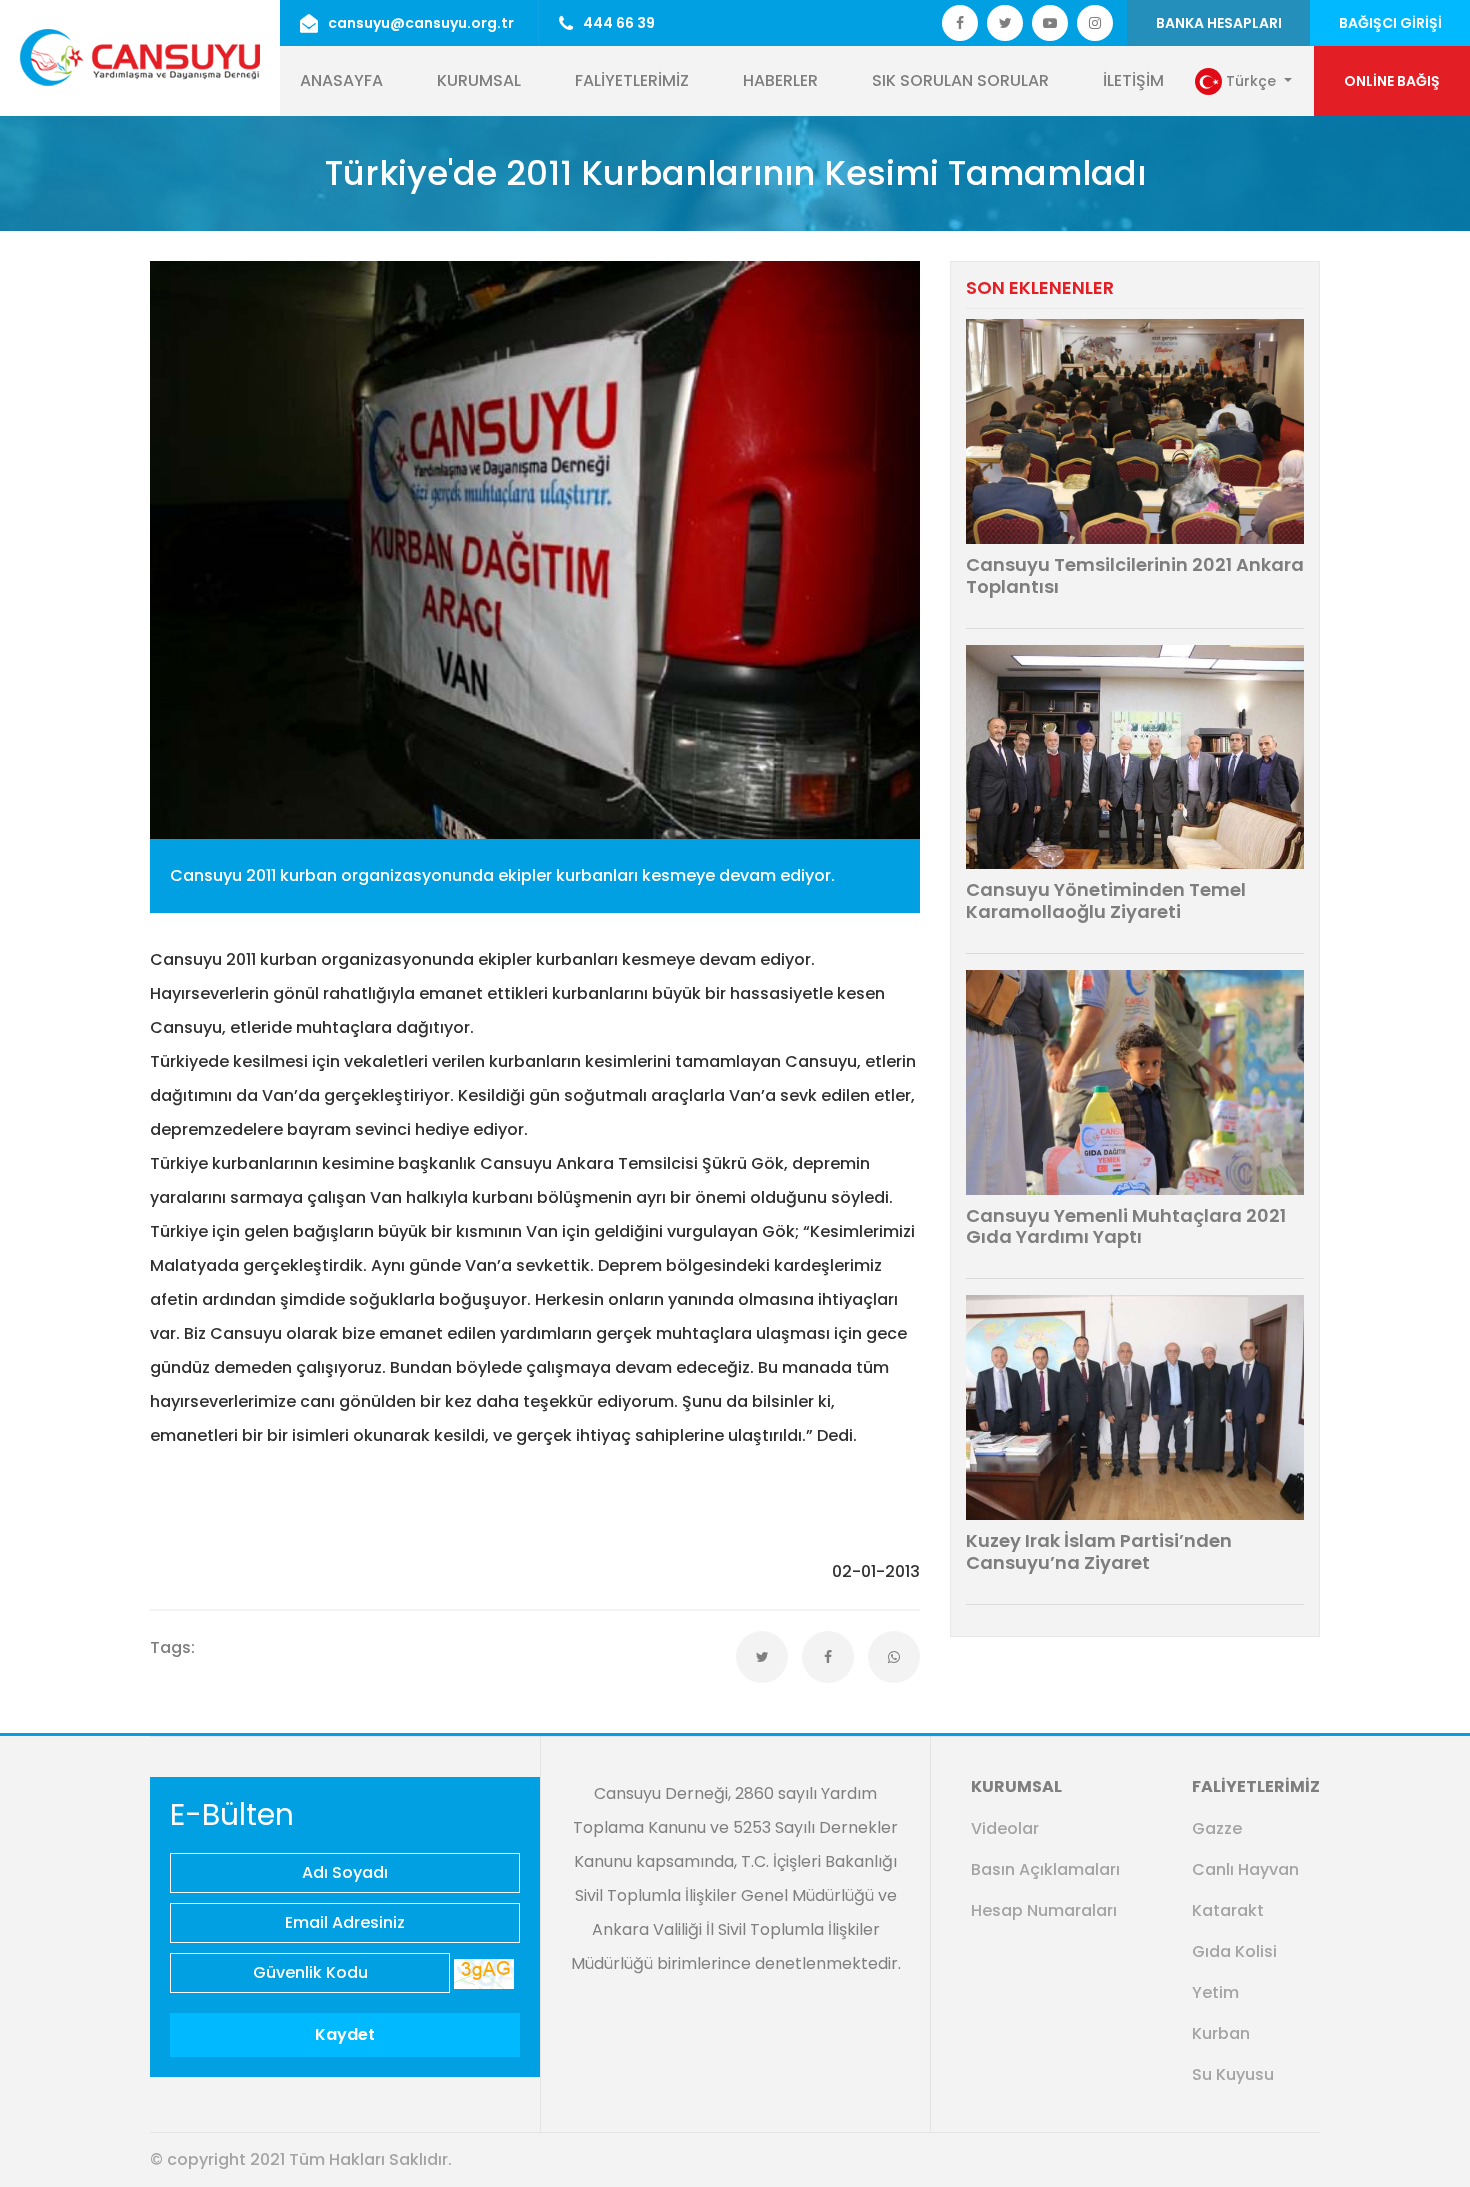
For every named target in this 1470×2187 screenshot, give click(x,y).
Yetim (1215, 1992)
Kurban (1221, 2033)
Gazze (1217, 1828)
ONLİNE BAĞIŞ (1392, 81)
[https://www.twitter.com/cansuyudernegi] (960, 23)
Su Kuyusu (1233, 2074)
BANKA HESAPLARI (1219, 23)
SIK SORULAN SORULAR (960, 80)
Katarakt (1228, 1910)
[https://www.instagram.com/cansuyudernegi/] (1095, 23)
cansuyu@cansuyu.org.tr (421, 23)
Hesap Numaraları (1044, 1910)
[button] (1243, 82)
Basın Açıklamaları (1045, 1869)
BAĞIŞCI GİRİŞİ (1390, 23)
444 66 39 (619, 23)
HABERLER (780, 80)
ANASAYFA (341, 80)
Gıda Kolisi (1234, 1951)
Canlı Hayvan (1245, 1869)
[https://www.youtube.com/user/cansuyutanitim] (1050, 23)
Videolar (1005, 1828)
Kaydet (345, 2034)
